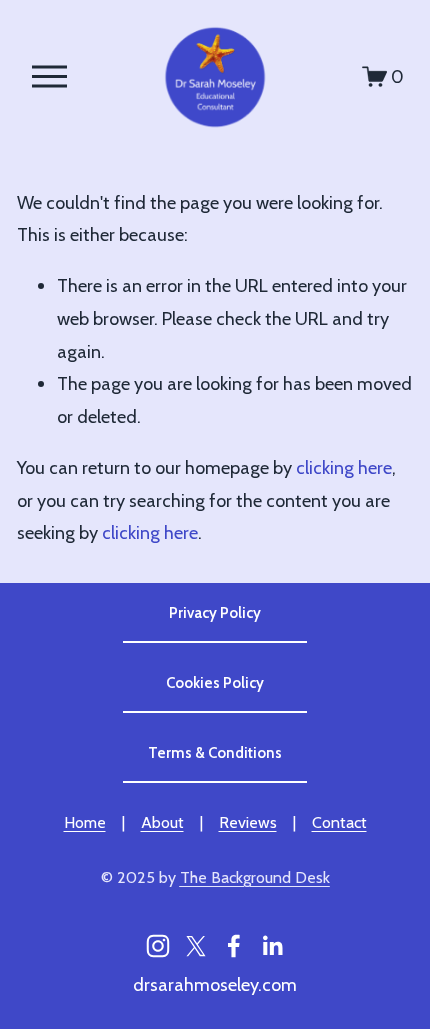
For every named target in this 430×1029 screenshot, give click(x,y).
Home (85, 822)
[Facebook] (234, 946)
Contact (339, 822)
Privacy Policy (215, 613)
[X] (196, 946)
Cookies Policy (215, 683)
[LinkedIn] (272, 946)
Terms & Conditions (215, 753)
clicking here (344, 467)
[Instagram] (158, 946)
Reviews (248, 822)
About (162, 822)
